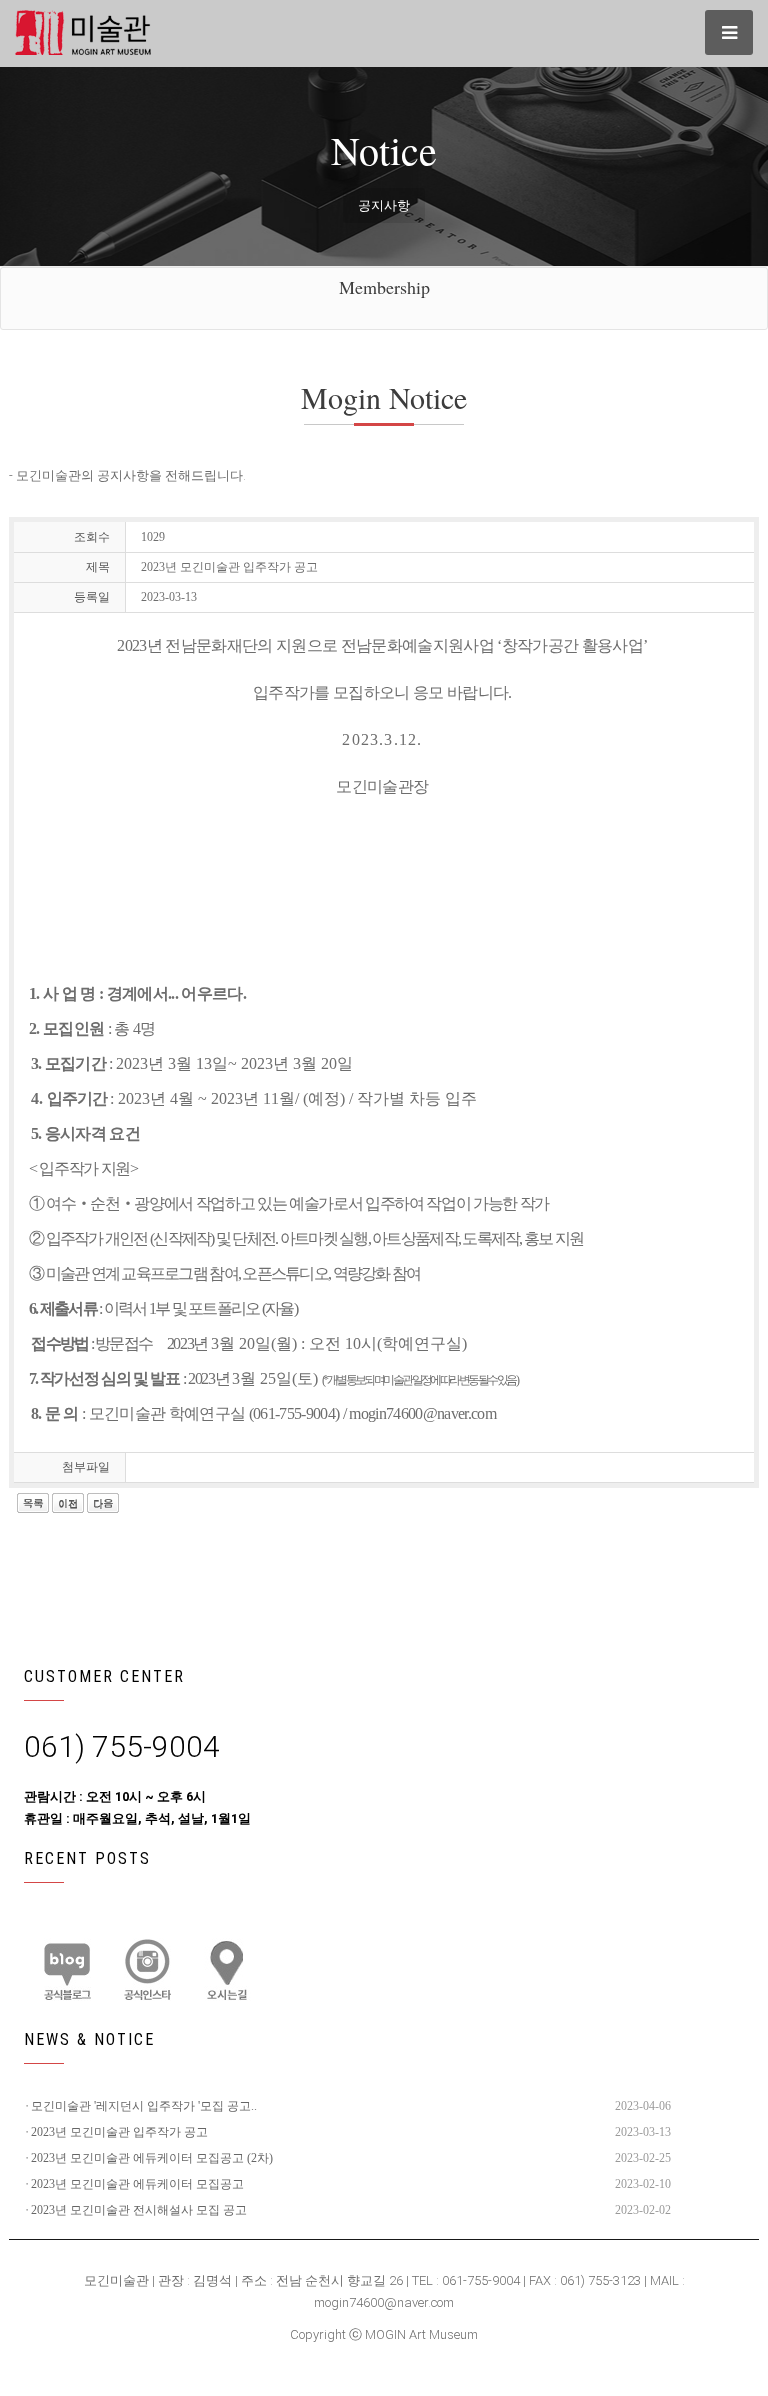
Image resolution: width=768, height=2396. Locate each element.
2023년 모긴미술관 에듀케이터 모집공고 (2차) (152, 2158)
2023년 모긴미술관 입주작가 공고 (119, 2132)
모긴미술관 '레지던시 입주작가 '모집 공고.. (144, 2106)
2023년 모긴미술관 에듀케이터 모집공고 (137, 2184)
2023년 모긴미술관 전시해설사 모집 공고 (139, 2210)
